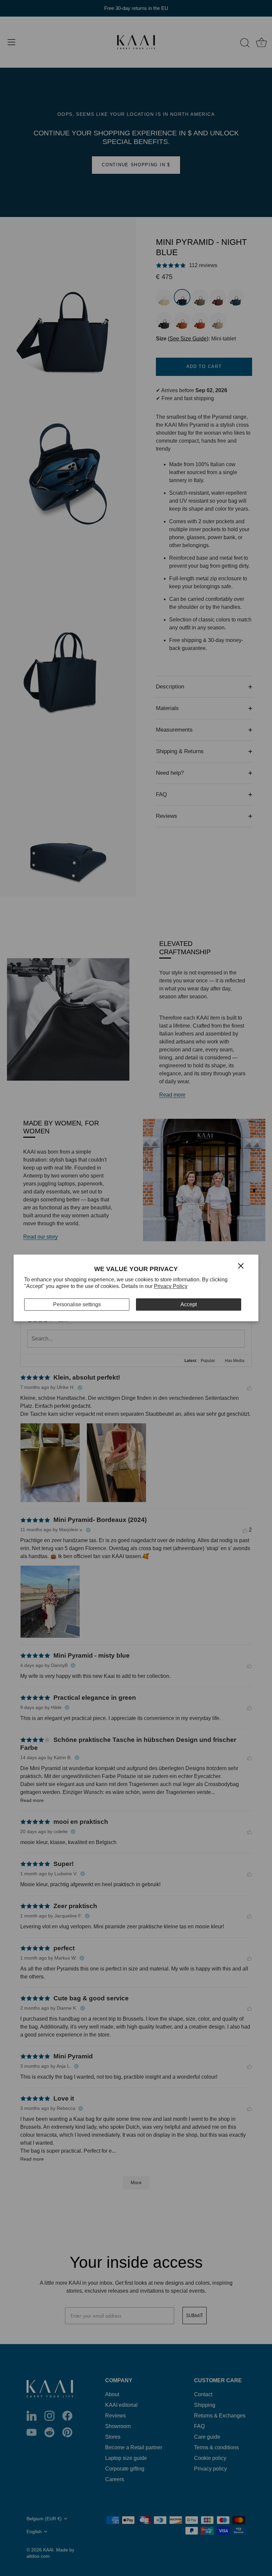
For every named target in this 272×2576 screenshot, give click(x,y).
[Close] (241, 1265)
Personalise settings (77, 1304)
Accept (189, 1304)
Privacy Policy (171, 1287)
